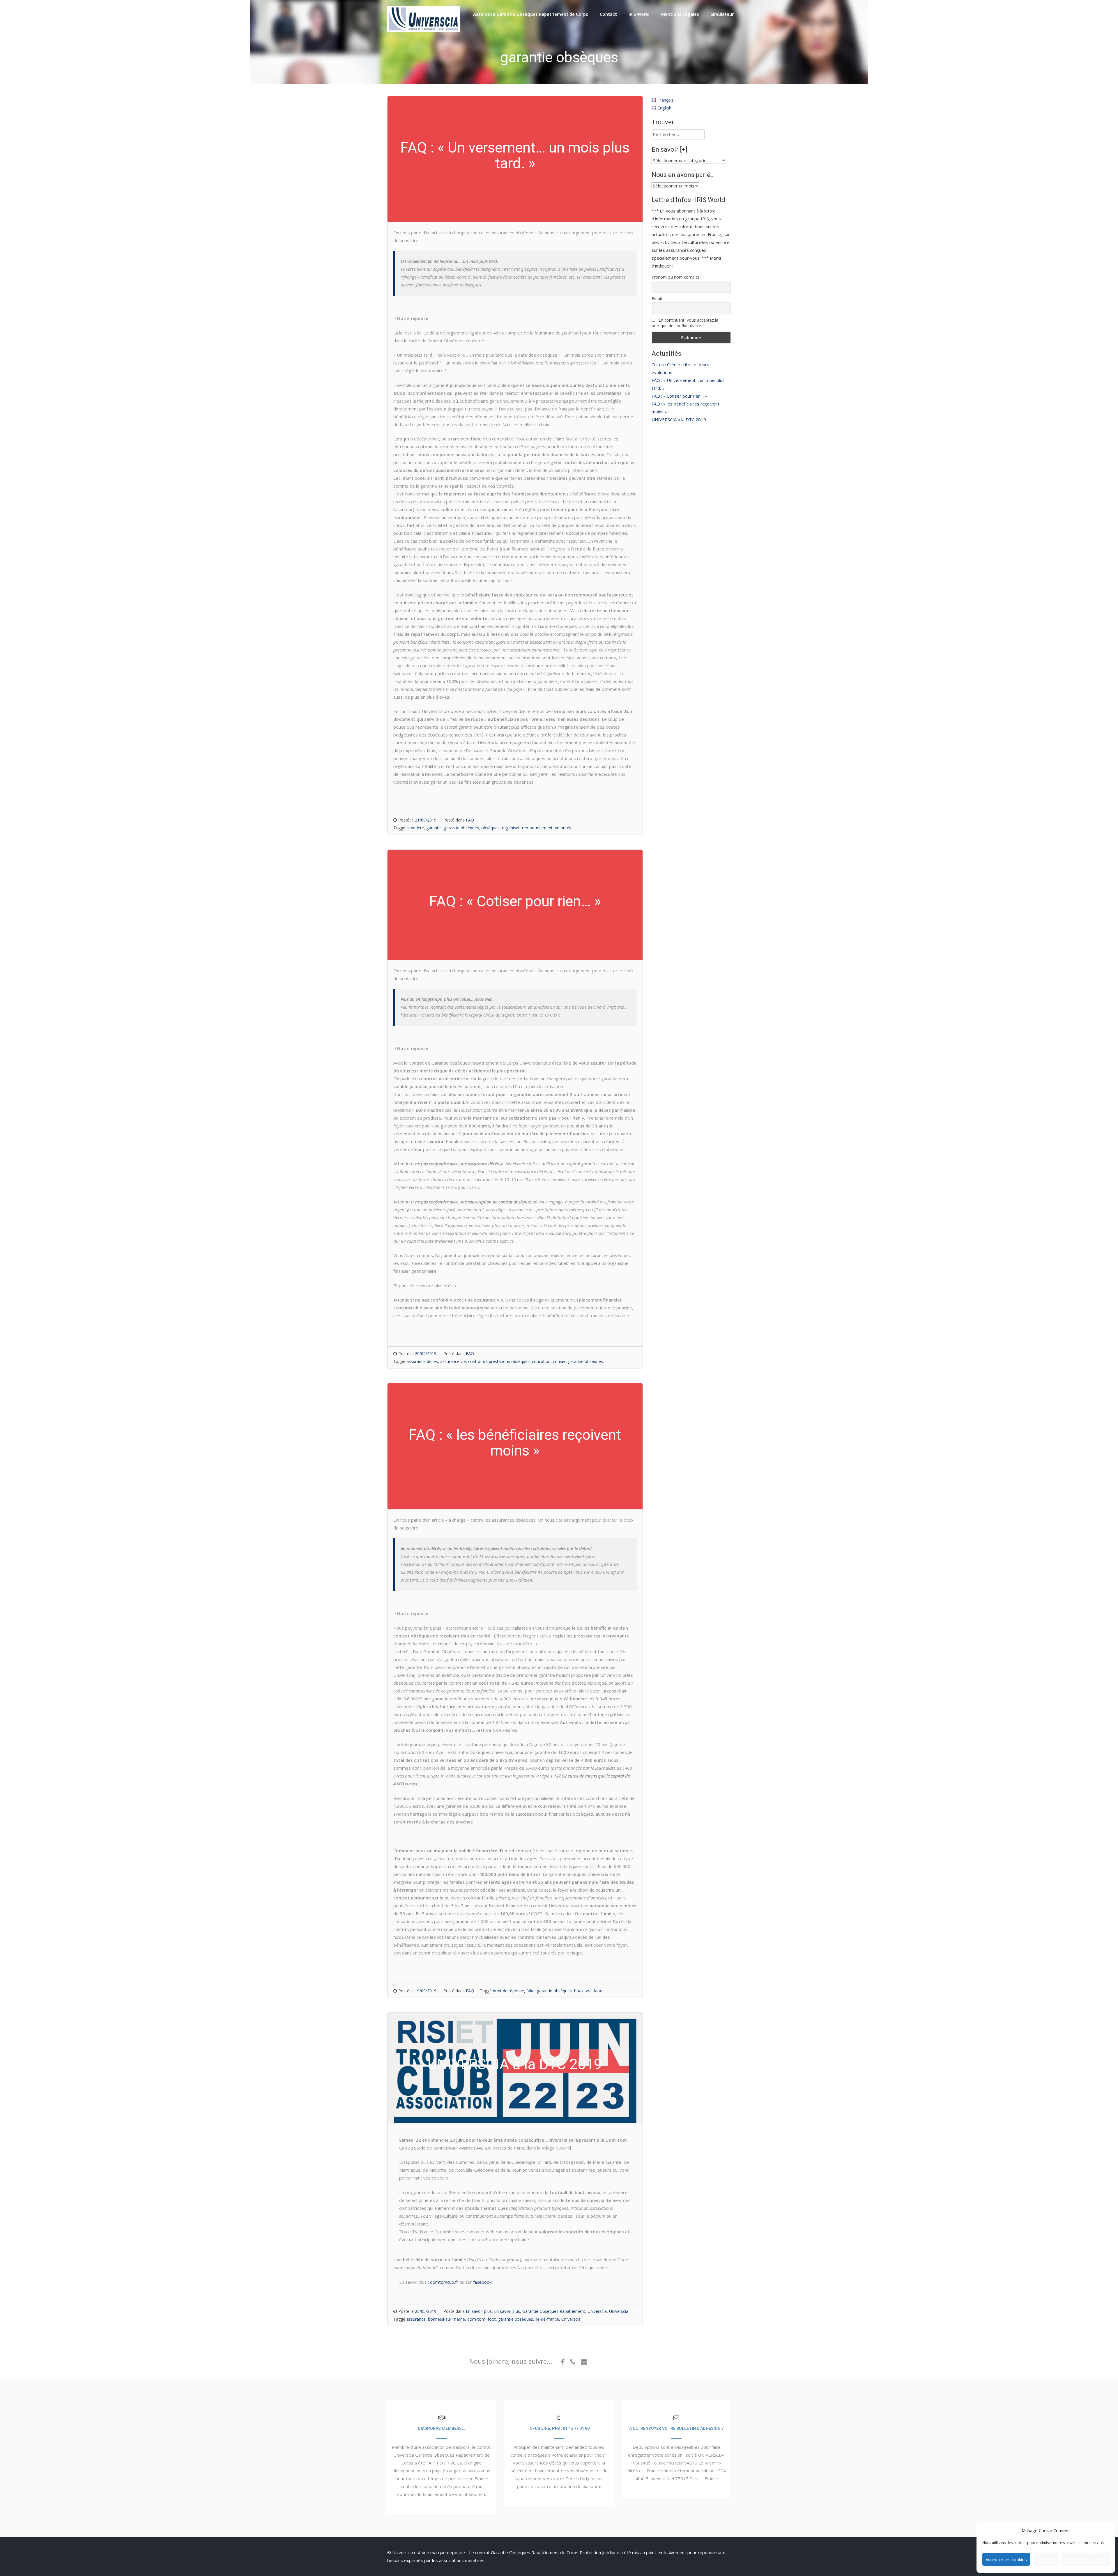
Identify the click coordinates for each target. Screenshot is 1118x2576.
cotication (541, 1361)
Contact (608, 14)
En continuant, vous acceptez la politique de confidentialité (685, 323)
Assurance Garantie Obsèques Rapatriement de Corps (531, 14)
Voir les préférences (1086, 2559)
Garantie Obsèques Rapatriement (554, 2311)
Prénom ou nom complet (675, 277)
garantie (434, 828)
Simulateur (722, 14)
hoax (579, 1991)
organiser (511, 828)
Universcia (597, 2311)
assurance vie (453, 1361)
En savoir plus (479, 2311)
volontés (563, 828)
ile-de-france (547, 2319)
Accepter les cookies (1006, 2559)
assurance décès (422, 1361)
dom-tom (476, 2319)
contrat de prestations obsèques (499, 1361)
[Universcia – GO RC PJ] (424, 30)
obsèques (490, 828)
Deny (1046, 2559)
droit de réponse (508, 1991)
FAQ (470, 820)
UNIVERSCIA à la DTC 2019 (679, 419)
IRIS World (639, 14)
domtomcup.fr (445, 2282)
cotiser (559, 1361)
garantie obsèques (461, 828)
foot (492, 2319)
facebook (482, 2282)
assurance (416, 2319)
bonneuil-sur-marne (446, 2319)
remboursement (537, 828)
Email (657, 299)
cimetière (415, 828)
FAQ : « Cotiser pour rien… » (679, 396)
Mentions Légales (680, 14)
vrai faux (594, 1991)
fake (530, 1991)
